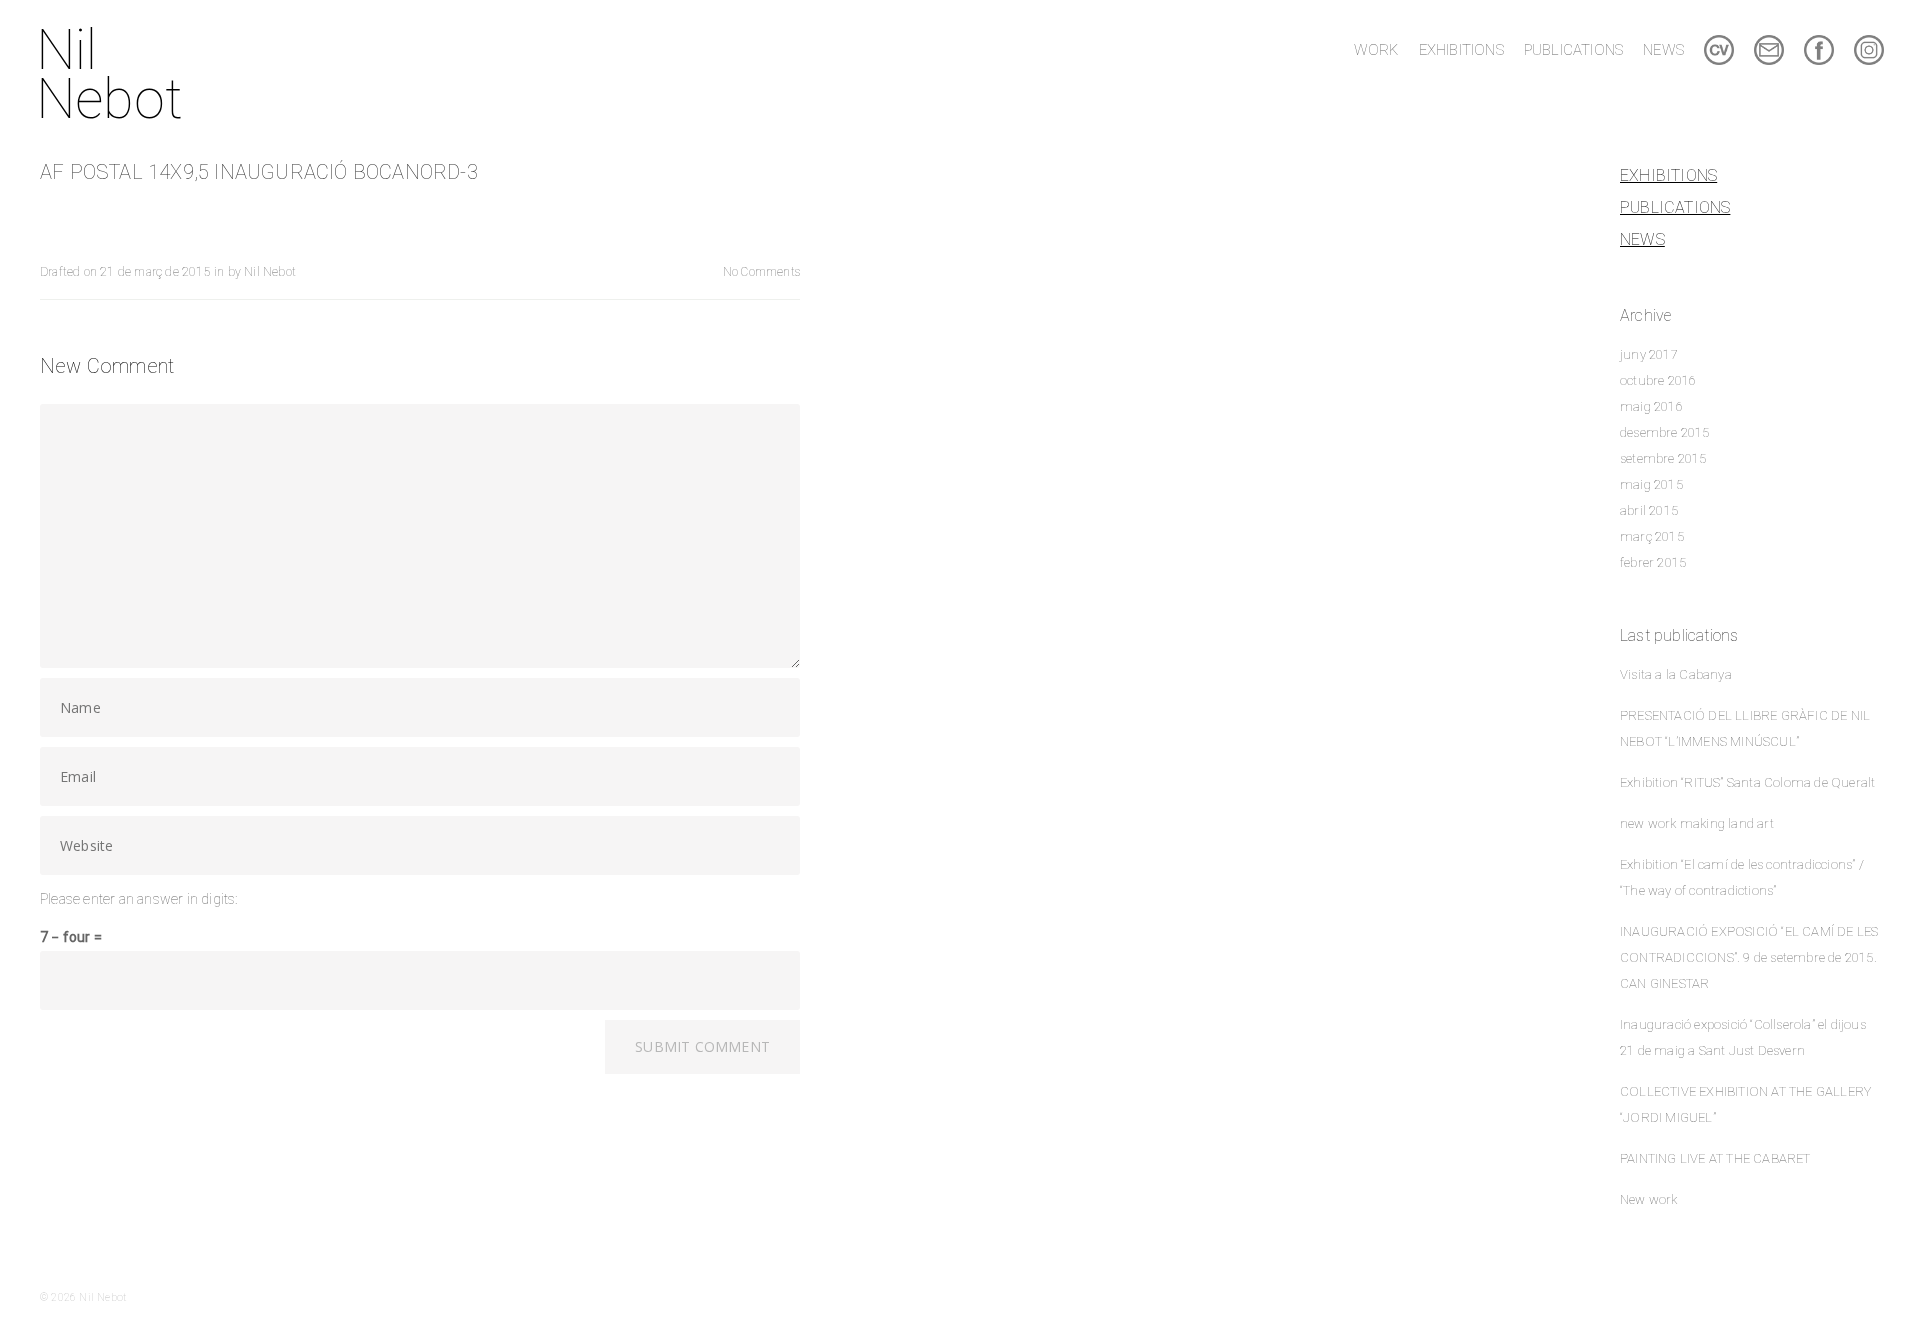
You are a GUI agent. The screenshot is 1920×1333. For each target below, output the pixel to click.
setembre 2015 (1663, 458)
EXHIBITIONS (1461, 50)
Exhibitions (1668, 175)
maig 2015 (1651, 484)
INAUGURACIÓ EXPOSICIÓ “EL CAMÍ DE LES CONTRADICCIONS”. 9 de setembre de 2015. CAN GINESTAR (1749, 957)
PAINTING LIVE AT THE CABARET (1715, 1158)
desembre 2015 (1665, 432)
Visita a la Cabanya (1676, 674)
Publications (1675, 207)
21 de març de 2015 (155, 272)
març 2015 (1652, 536)
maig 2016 (1651, 406)
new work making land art (1697, 823)
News (1642, 239)
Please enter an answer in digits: (139, 899)
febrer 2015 (1653, 562)
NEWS (1663, 50)
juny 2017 (1649, 354)
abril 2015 (1649, 510)
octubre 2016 (1658, 380)
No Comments (761, 272)
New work (1649, 1199)
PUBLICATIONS (1573, 50)
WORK (1376, 50)
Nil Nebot (109, 74)
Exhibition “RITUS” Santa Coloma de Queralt (1747, 782)
